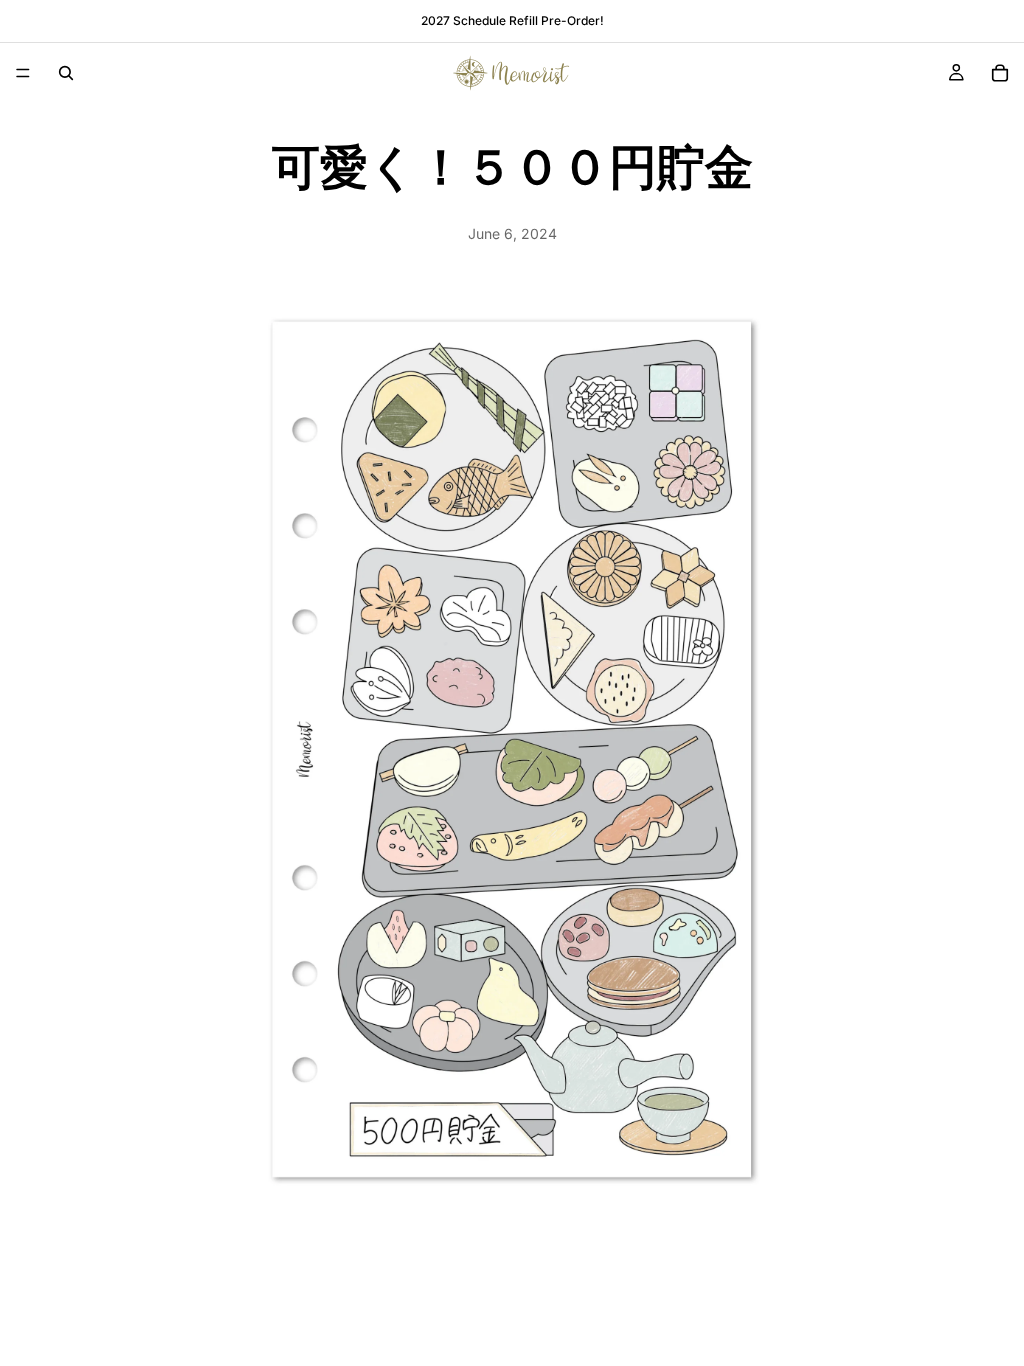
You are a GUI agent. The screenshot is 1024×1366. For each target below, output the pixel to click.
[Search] (66, 73)
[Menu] (23, 73)
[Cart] (1000, 73)
